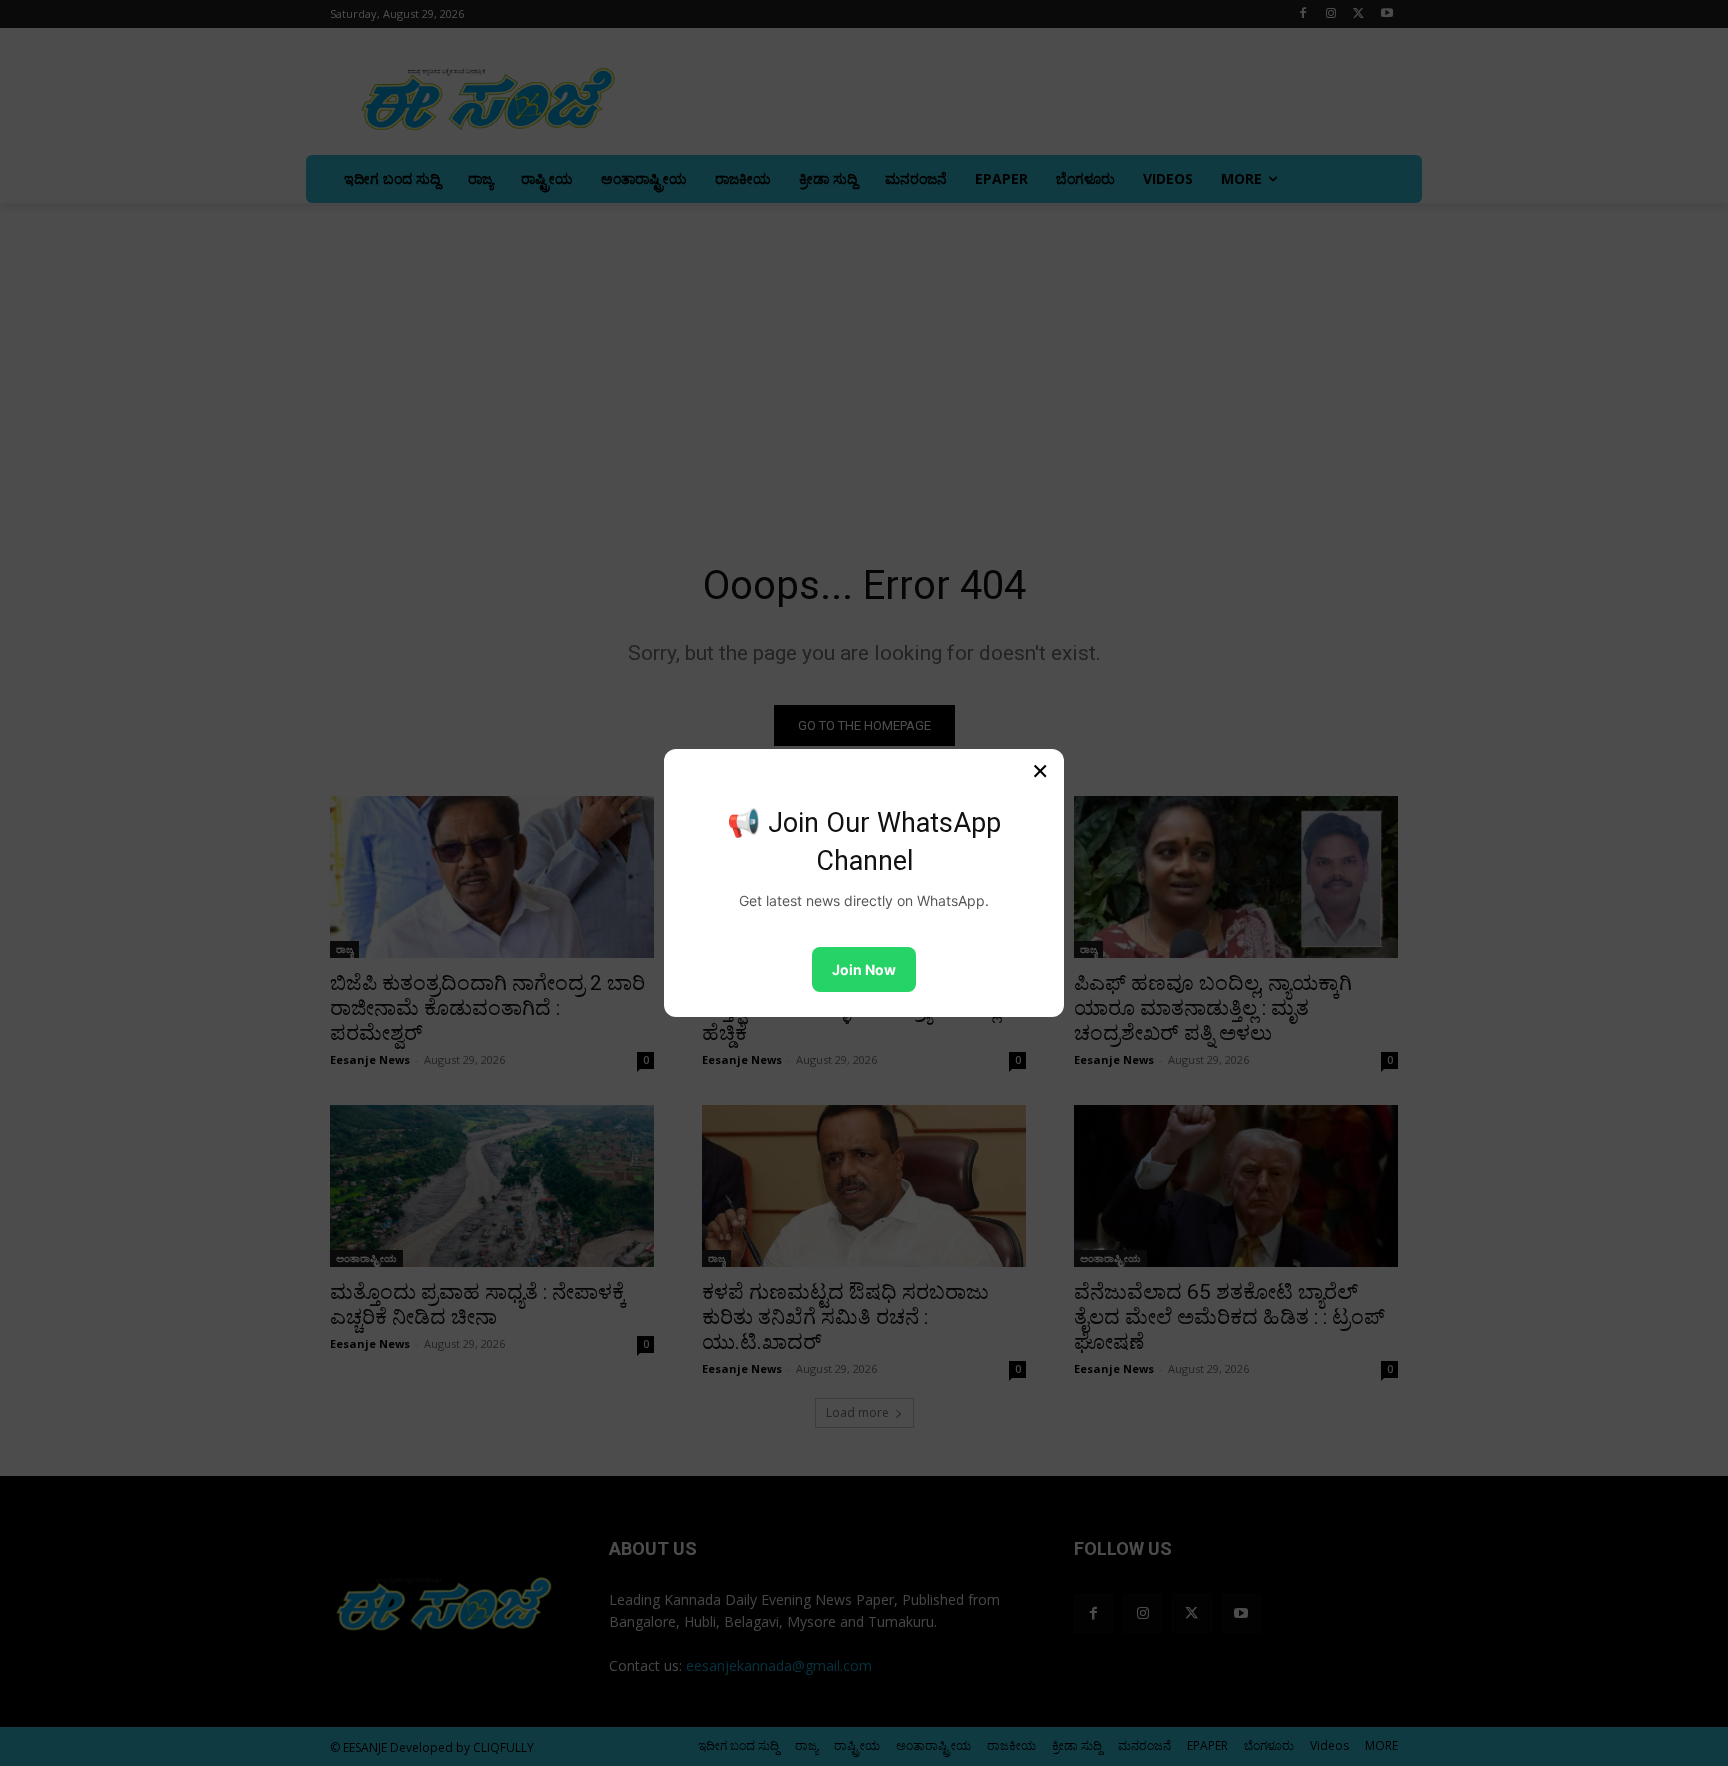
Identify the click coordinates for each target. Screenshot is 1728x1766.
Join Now (864, 969)
